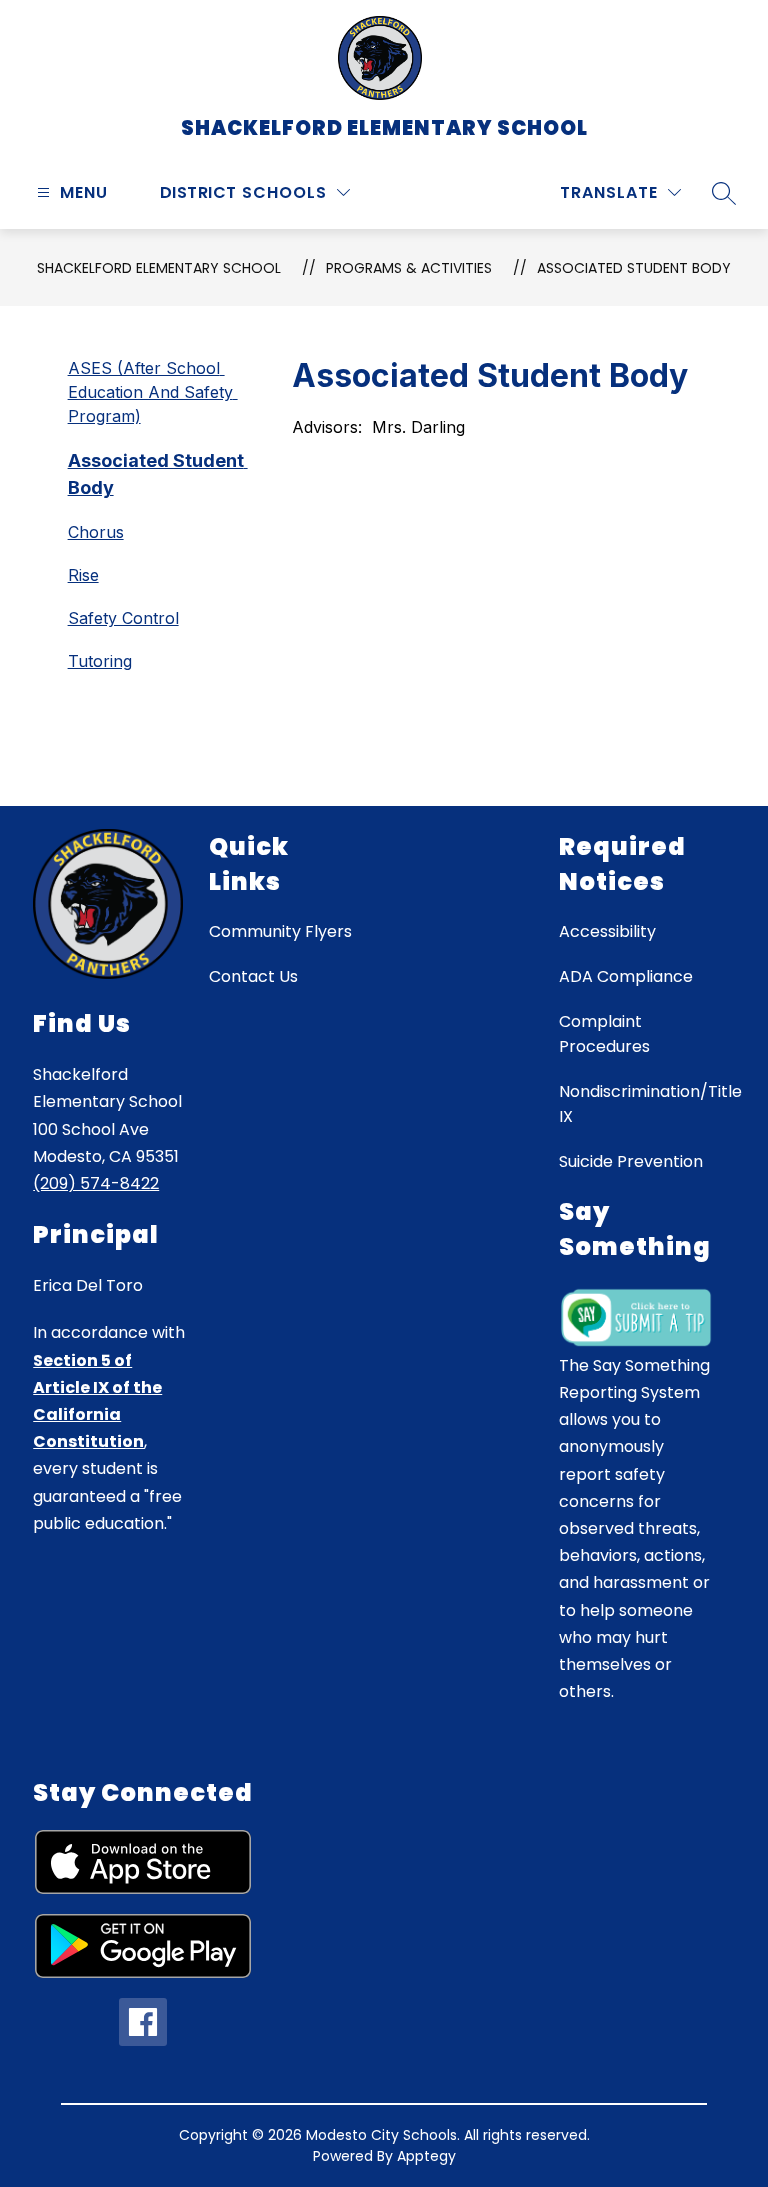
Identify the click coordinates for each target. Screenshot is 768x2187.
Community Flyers (280, 931)
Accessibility (607, 931)
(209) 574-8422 (96, 1183)
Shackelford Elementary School (159, 268)
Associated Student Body (634, 268)
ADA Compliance (626, 976)
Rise (83, 575)
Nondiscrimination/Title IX (650, 1104)
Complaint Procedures (604, 1034)
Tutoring (100, 661)
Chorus (96, 532)
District (198, 192)
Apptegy (426, 2156)
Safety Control (123, 618)
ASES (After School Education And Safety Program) (153, 392)
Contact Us (253, 976)
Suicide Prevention (631, 1161)
